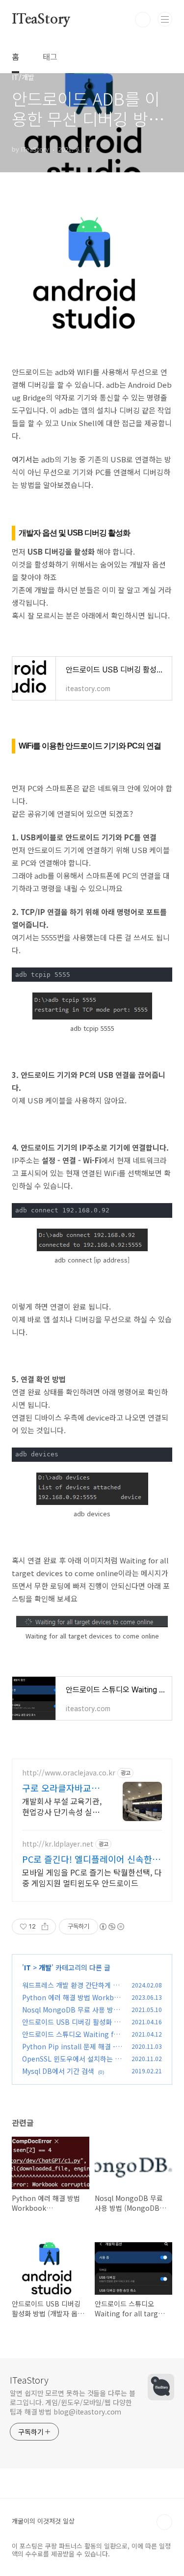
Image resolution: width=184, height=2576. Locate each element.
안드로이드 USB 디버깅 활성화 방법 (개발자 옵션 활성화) (71, 2027)
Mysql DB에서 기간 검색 (58, 2071)
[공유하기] (45, 1927)
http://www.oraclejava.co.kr (69, 1773)
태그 (50, 56)
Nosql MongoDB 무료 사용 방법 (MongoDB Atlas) (71, 2015)
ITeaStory (41, 20)
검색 (143, 20)
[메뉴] (165, 19)
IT (27, 1967)
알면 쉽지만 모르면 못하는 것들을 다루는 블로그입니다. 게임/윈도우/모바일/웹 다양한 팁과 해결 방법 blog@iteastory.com (73, 2402)
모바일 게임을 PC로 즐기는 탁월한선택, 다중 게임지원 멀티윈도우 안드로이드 (92, 1877)
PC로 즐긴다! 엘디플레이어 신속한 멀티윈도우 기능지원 (87, 1859)
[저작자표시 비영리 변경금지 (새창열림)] (111, 1927)
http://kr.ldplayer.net (58, 1844)
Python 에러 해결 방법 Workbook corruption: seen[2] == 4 (72, 2002)
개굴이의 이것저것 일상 (43, 2521)
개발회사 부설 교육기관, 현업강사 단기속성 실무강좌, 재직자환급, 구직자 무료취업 (62, 1806)
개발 (45, 1967)
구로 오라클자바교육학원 (61, 1788)
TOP (164, 2522)
